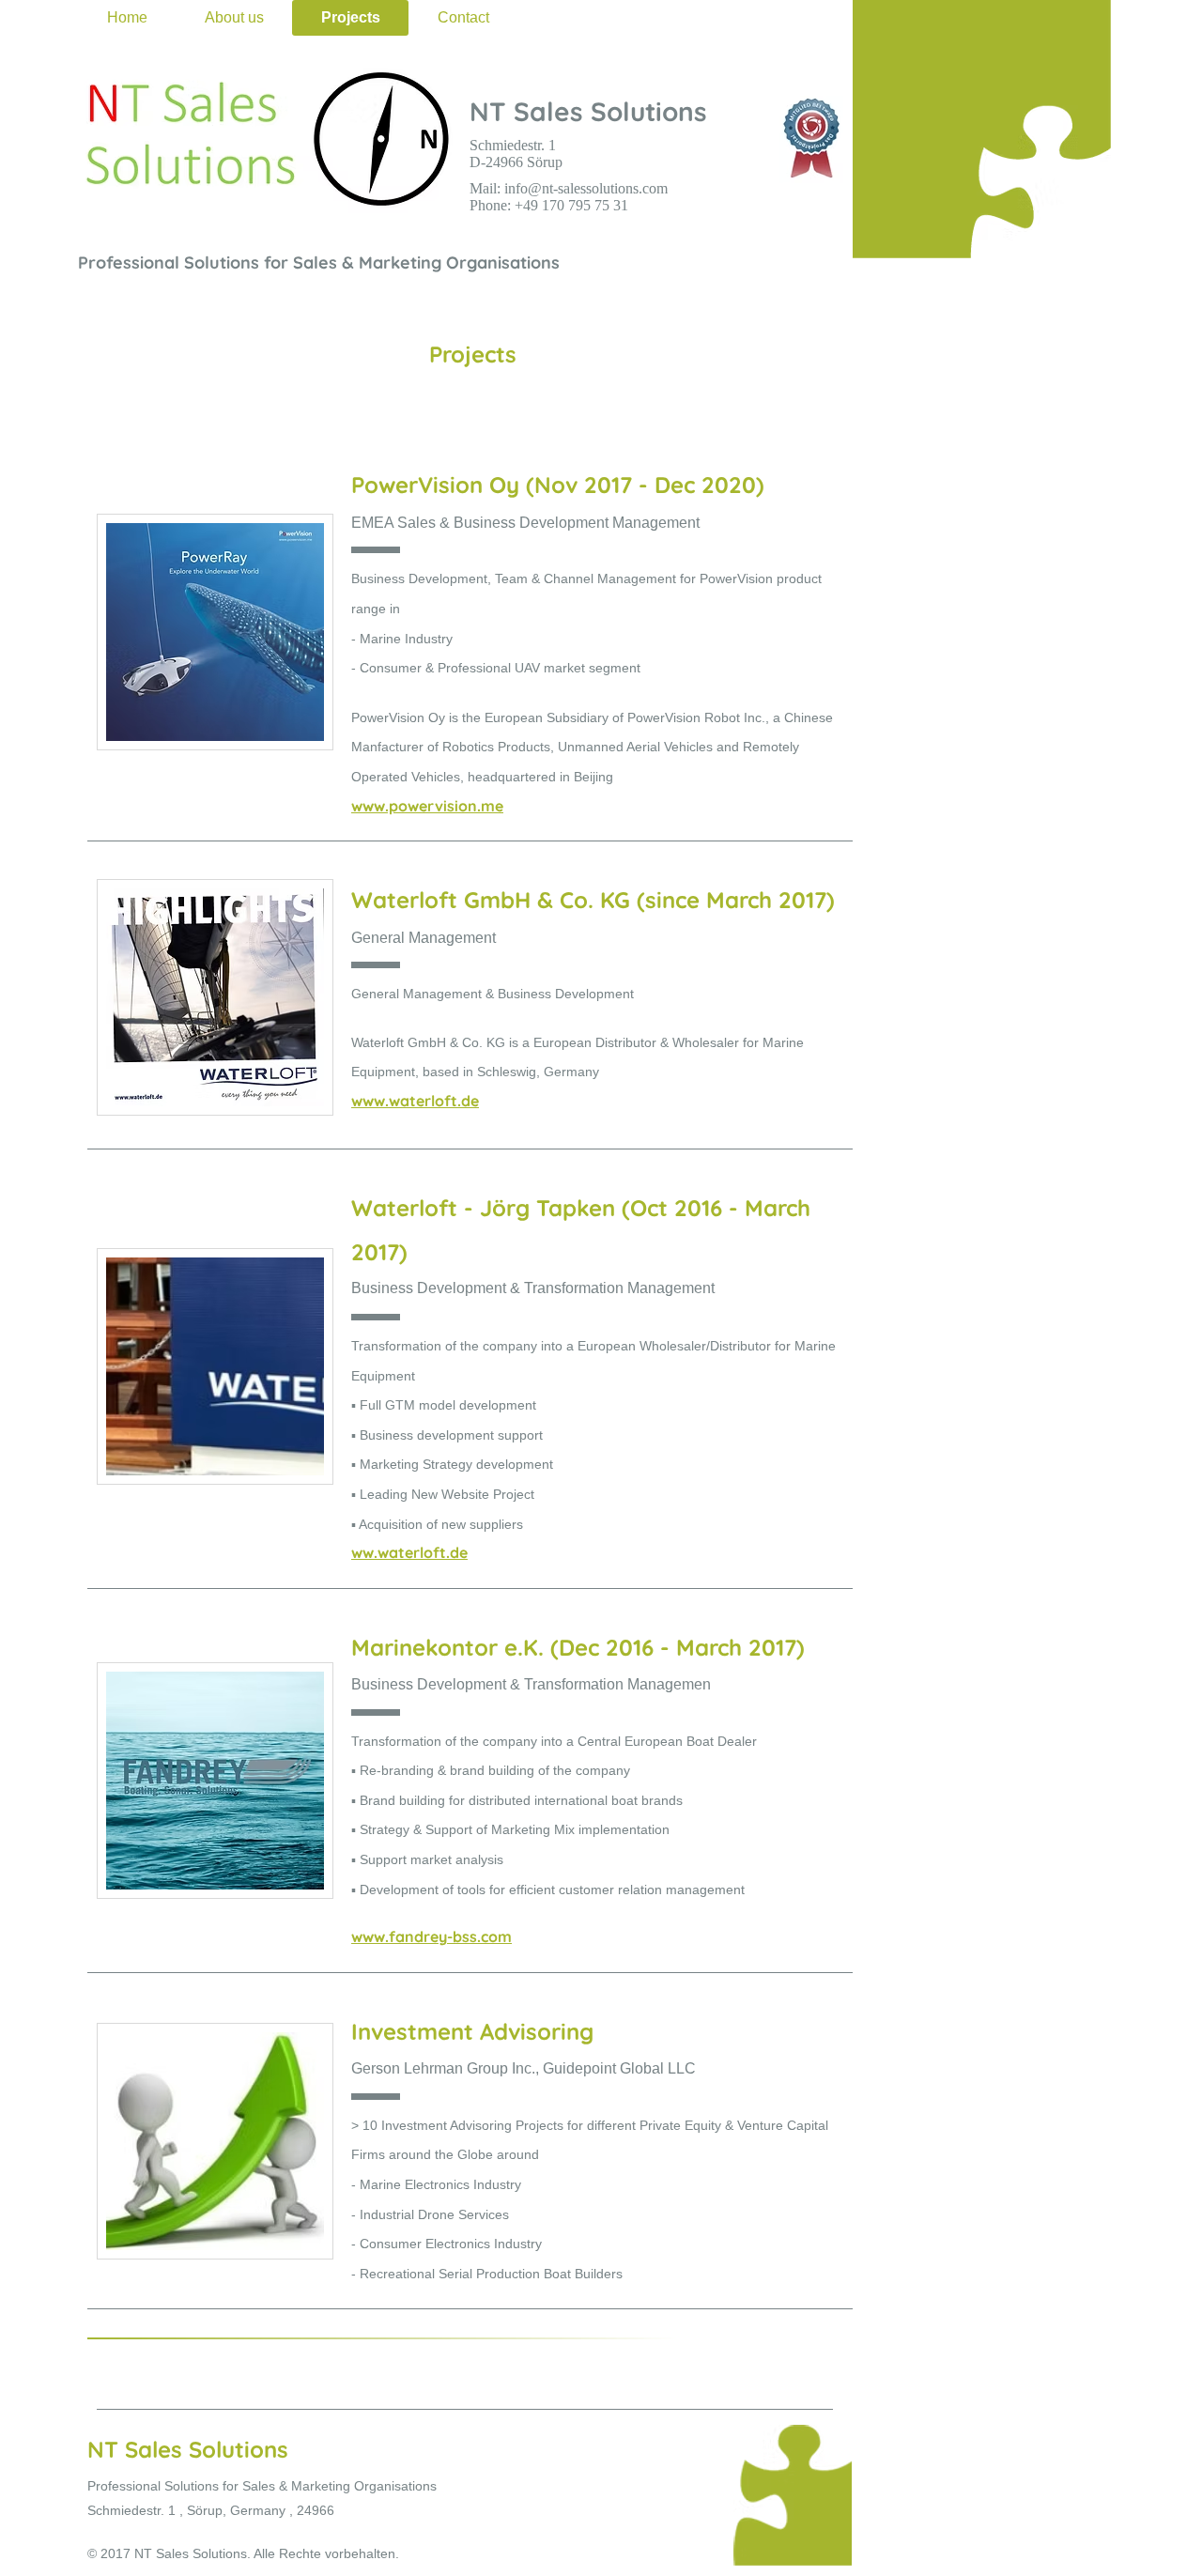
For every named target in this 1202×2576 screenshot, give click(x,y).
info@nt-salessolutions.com (586, 188)
